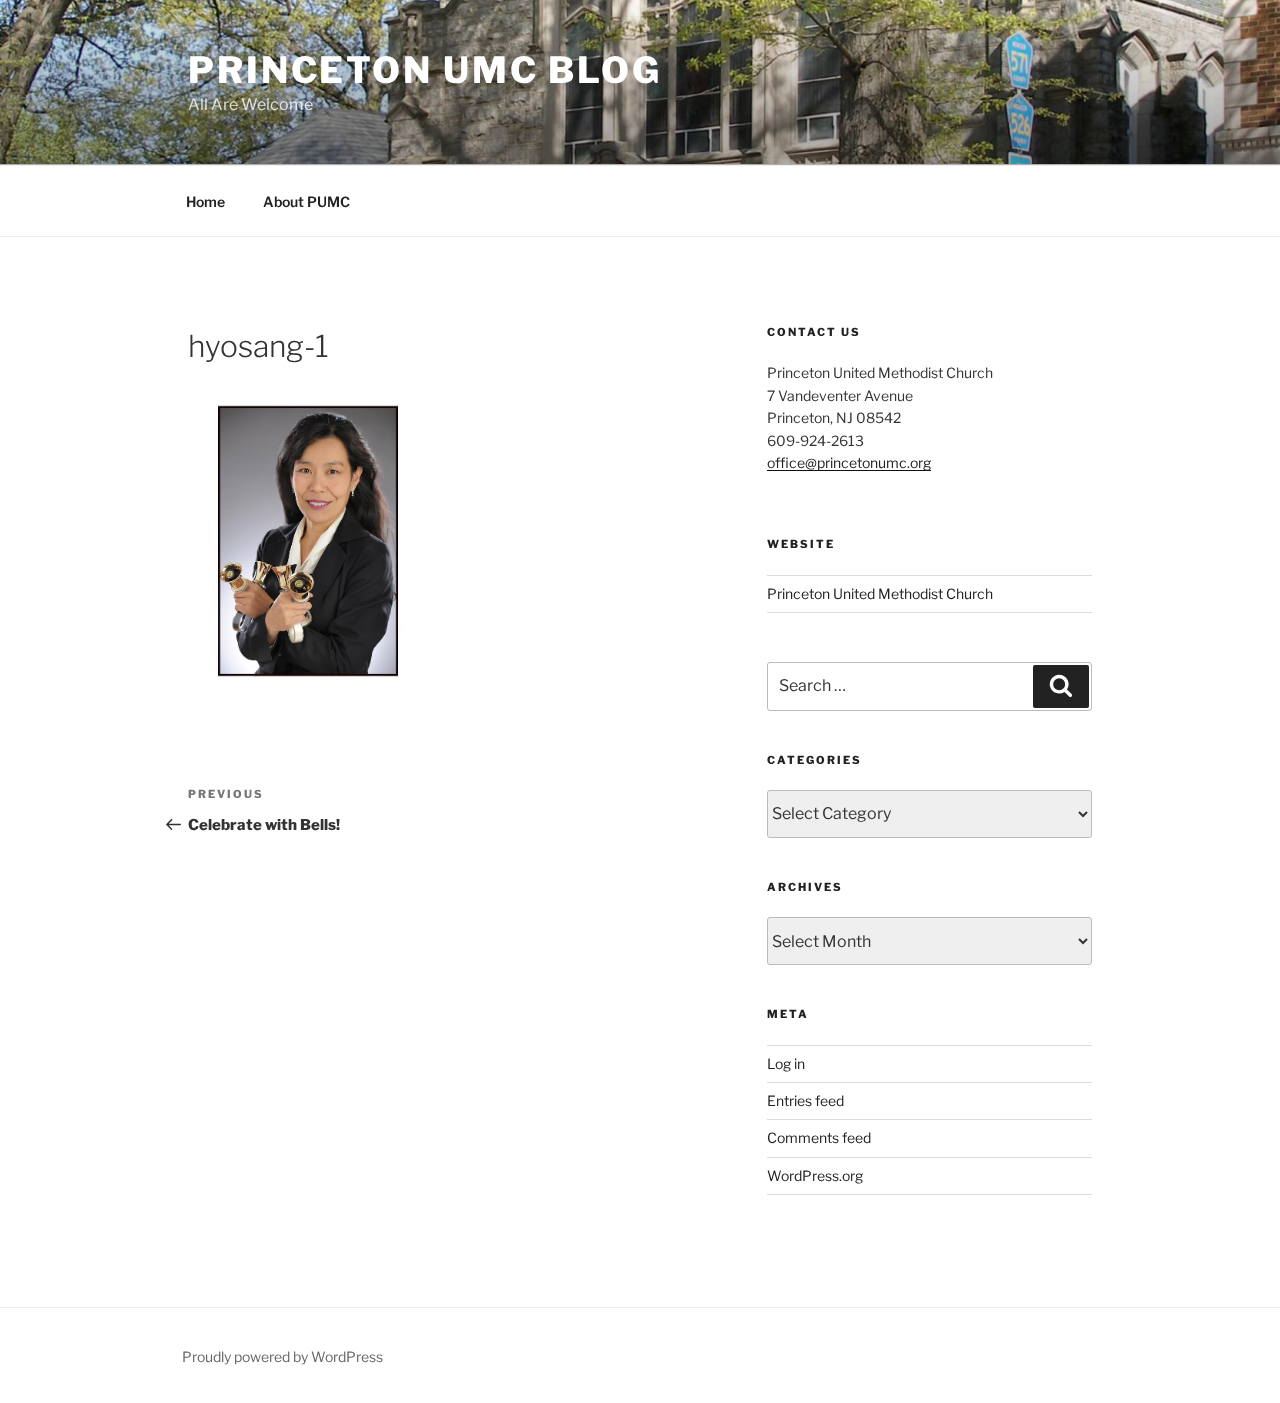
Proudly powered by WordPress (282, 1356)
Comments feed (819, 1137)
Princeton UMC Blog (425, 70)
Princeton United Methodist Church (880, 593)
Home (205, 201)
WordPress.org (815, 1175)
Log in (786, 1063)
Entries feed (805, 1100)
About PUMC (306, 201)
